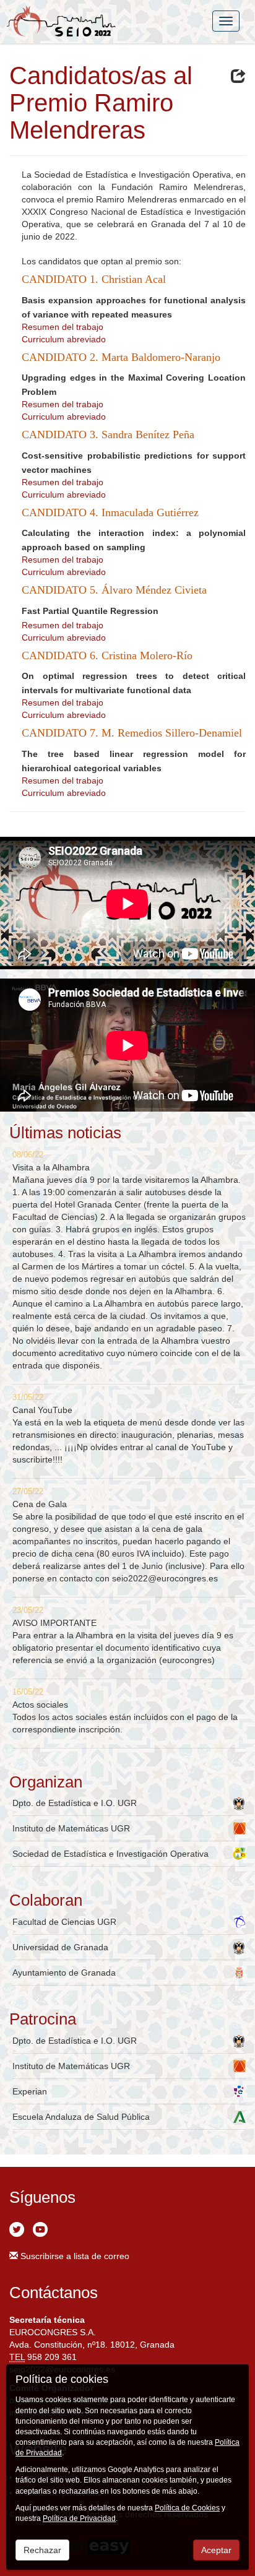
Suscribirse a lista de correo (74, 2256)
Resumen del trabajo (63, 327)
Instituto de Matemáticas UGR (71, 1828)
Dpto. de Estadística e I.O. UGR (75, 1803)
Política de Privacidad (79, 2518)
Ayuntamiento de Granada (64, 1973)
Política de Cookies (187, 2508)
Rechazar (42, 2550)
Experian (30, 2091)
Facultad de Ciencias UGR (64, 1922)
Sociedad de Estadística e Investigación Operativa (110, 1854)
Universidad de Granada (60, 1947)
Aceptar (216, 2550)
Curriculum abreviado (64, 339)
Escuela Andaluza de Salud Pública (81, 2117)
